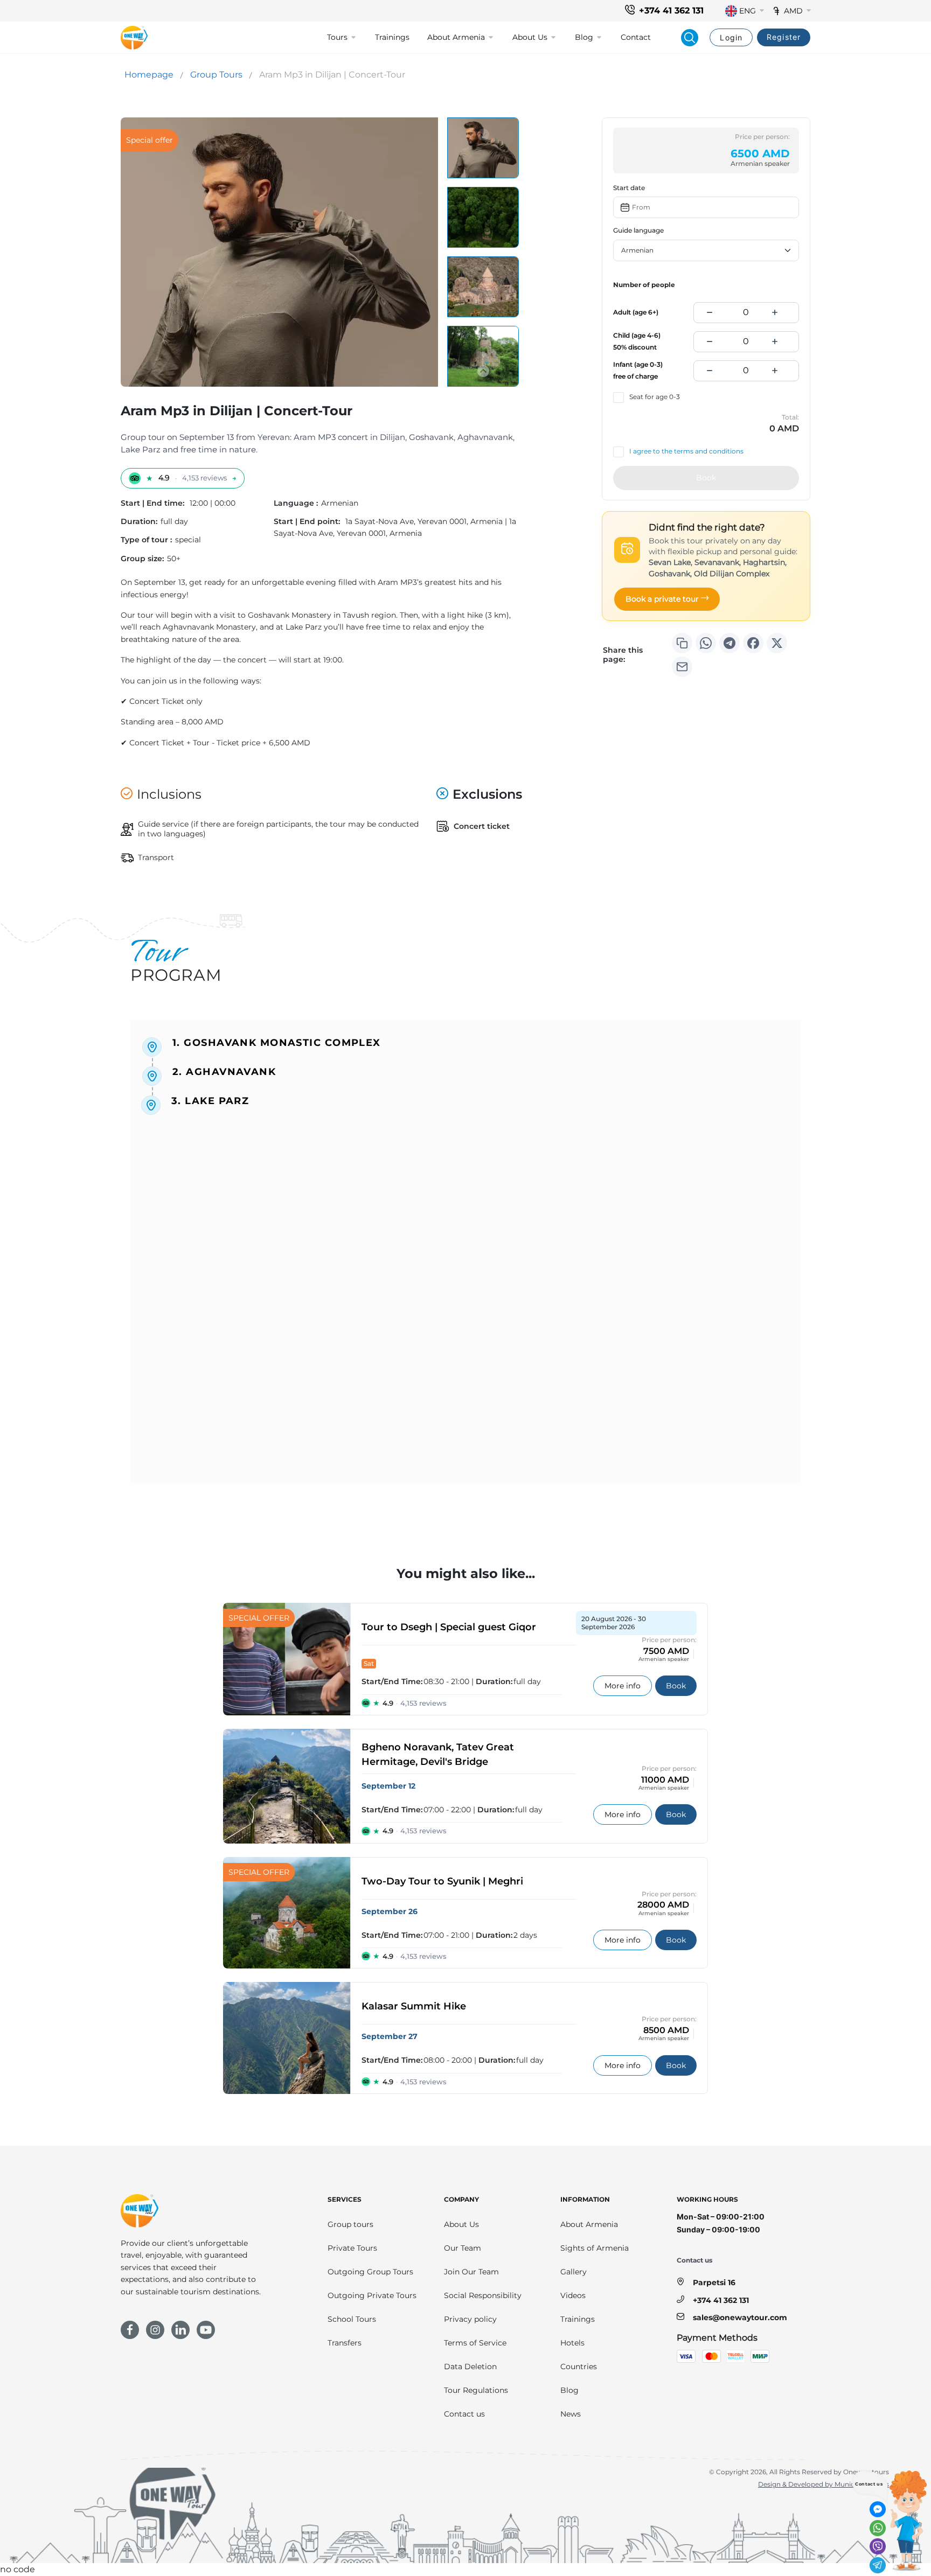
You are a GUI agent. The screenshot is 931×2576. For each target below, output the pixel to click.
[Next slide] (483, 371)
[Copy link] (682, 643)
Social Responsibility (483, 2295)
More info (628, 1685)
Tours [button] (337, 37)
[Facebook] (753, 643)
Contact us (464, 2414)
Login (731, 37)
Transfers (345, 2343)
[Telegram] (729, 643)
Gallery (574, 2272)
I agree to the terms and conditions (686, 451)
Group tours (350, 2224)
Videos (573, 2295)
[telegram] (878, 2565)
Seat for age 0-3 (655, 397)
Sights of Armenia (595, 2248)
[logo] (134, 38)
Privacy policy (470, 2319)
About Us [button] (530, 37)
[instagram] (155, 2330)
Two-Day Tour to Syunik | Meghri (442, 1881)
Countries (579, 2366)
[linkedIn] (180, 2330)
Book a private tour (662, 599)
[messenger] (878, 2509)
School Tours (352, 2319)
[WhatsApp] (706, 643)
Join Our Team (471, 2272)
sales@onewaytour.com (740, 2317)
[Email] (682, 667)
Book (706, 478)
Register (784, 37)
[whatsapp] (878, 2528)
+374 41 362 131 (671, 11)
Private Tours (352, 2248)
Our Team (463, 2248)
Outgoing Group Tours (370, 2272)
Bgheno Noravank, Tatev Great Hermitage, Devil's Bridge (438, 1754)
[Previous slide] (483, 135)
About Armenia (589, 2224)
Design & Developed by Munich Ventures (824, 2484)
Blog (569, 2390)
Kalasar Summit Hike (414, 2006)
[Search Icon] (690, 38)
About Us (461, 2224)
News (571, 2414)
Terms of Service (475, 2343)
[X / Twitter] (777, 643)
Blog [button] (584, 37)
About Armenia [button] (456, 37)
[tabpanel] (465, 1264)
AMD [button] (793, 11)
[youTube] (206, 2330)
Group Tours (216, 75)
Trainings (392, 37)
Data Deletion (470, 2366)
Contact (636, 37)
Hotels (572, 2343)
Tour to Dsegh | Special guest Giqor (449, 1627)
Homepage (149, 75)
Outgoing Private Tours (372, 2295)
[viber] (878, 2546)
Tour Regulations (476, 2390)
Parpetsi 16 (714, 2282)
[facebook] (130, 2330)
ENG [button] (748, 11)
